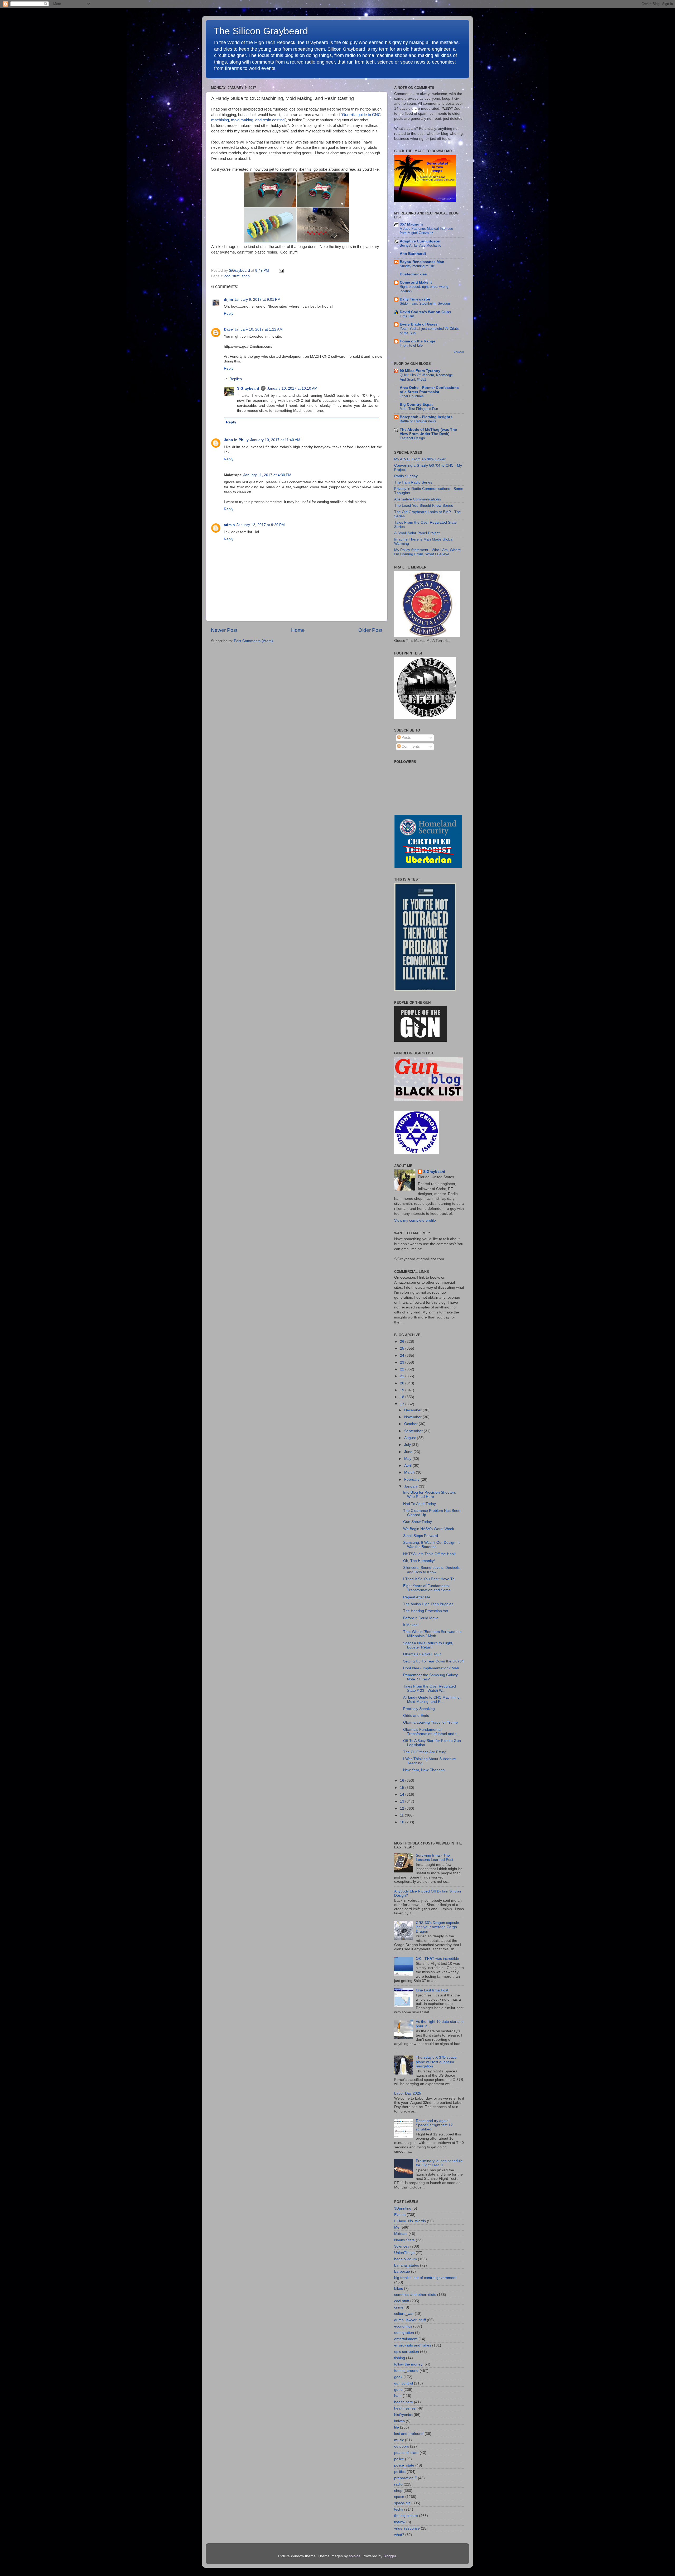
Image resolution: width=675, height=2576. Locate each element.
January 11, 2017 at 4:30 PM (267, 475)
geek (398, 2377)
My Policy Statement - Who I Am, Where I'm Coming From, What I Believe (428, 552)
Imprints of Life (411, 345)
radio (398, 2484)
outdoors (402, 2446)
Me (397, 2227)
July (408, 1445)
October (411, 1424)
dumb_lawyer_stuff (410, 2320)
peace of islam (406, 2453)
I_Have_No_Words (410, 2221)
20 (403, 1383)
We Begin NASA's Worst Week (429, 1529)
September (414, 1431)
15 (403, 1788)
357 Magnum (411, 224)
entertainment (406, 2339)
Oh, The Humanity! (419, 1561)
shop (246, 276)
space (399, 2497)
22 (403, 1369)
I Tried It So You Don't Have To (429, 1579)
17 (403, 1404)
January (411, 1486)
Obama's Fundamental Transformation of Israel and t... (431, 1732)
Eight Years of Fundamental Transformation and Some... (428, 1588)
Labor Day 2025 (408, 2093)
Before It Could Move (421, 1618)
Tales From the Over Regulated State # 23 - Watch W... (430, 1688)
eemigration (404, 2333)
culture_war (404, 2314)
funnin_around (406, 2371)
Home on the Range (418, 341)
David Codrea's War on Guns (425, 312)
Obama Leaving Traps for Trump (430, 1722)
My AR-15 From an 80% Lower (420, 459)
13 (403, 1801)
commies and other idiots (415, 2295)
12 (403, 1808)
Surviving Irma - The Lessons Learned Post (435, 1858)
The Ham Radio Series (413, 482)
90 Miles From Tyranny (420, 371)
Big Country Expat (416, 405)
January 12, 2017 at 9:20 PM (261, 525)
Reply (229, 314)
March (410, 1472)
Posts (406, 737)
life (397, 2427)
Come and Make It (416, 282)
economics (403, 2326)
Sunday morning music (417, 266)
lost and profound (409, 2434)
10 (403, 1822)
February (412, 1480)
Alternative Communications (418, 499)
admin (229, 525)
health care (404, 2402)
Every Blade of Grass (419, 324)
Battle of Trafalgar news (418, 421)
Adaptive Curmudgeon (420, 241)
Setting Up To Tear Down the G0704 (433, 1661)
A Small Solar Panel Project (417, 533)
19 (403, 1390)
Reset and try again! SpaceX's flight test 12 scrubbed (434, 2125)
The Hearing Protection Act (426, 1611)
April (408, 1466)
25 (403, 1348)
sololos (355, 2556)
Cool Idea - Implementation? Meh (431, 1668)
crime (399, 2307)
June (409, 1452)
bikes (399, 2289)
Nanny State (404, 2240)
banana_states (407, 2265)
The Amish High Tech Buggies (428, 1604)
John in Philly (236, 440)
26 (403, 1342)
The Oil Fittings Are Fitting (425, 1752)
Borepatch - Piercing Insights (426, 417)
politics (400, 2472)
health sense (405, 2408)
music (399, 2440)
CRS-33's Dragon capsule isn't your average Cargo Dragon (437, 1927)
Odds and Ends (416, 1716)
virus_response (407, 2528)
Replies (236, 379)
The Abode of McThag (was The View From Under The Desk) (428, 432)
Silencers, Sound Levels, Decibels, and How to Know (432, 1570)
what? (399, 2535)
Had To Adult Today (420, 1504)
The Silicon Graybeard (261, 31)
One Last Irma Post (432, 1990)
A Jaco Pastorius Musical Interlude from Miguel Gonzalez (426, 231)
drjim (228, 300)
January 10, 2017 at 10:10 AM (292, 388)
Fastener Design (412, 438)
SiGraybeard (248, 388)
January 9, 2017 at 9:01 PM (257, 300)
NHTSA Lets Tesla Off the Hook (429, 1554)
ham (398, 2396)
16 (403, 1781)
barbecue (402, 2271)
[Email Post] (280, 271)
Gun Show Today (418, 1522)
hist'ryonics (403, 2415)
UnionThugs (404, 2253)
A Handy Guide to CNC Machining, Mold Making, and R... (432, 1700)
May (408, 1459)
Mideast (401, 2234)
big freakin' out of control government (425, 2278)
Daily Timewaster (415, 299)
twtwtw (400, 2522)
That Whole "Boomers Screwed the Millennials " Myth (432, 1634)
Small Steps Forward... (422, 1536)
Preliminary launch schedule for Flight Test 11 (439, 2163)
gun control (404, 2383)
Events (400, 2215)
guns (398, 2390)
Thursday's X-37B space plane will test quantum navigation (436, 2062)
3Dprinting (403, 2208)
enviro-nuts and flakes (413, 2345)
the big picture (406, 2516)
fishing (400, 2358)
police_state (404, 2465)
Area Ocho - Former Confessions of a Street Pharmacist (429, 390)
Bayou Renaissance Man (422, 262)
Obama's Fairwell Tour (422, 1654)
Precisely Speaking (419, 1709)
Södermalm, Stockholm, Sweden (425, 304)
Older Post (370, 630)
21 (403, 1376)
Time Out (407, 316)
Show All (459, 352)
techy (399, 2509)
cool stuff (232, 276)
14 (403, 1794)
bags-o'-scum (406, 2259)
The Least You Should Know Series (424, 506)
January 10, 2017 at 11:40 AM (275, 440)
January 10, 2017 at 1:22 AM (259, 329)
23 (403, 1362)
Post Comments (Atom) (253, 641)
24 (403, 1356)
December (413, 1410)
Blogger (390, 2556)
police (399, 2459)
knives (399, 2421)
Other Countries (412, 396)
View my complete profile (415, 1220)
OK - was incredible (437, 1959)
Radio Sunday (406, 476)
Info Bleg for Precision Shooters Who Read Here (430, 1495)
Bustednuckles (413, 274)
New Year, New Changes (424, 1770)
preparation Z (406, 2478)
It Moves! (411, 1625)
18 (403, 1397)
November (413, 1417)
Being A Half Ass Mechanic (420, 245)
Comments (410, 746)
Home (298, 630)
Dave (228, 329)
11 (402, 1815)
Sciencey (402, 2246)
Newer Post (224, 630)
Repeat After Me (417, 1597)
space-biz (402, 2503)
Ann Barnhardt (413, 254)
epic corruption (407, 2352)
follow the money (408, 2364)
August (411, 1438)
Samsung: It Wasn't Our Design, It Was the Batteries (431, 1545)
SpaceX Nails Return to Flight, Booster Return (428, 1645)
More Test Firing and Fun (419, 409)
